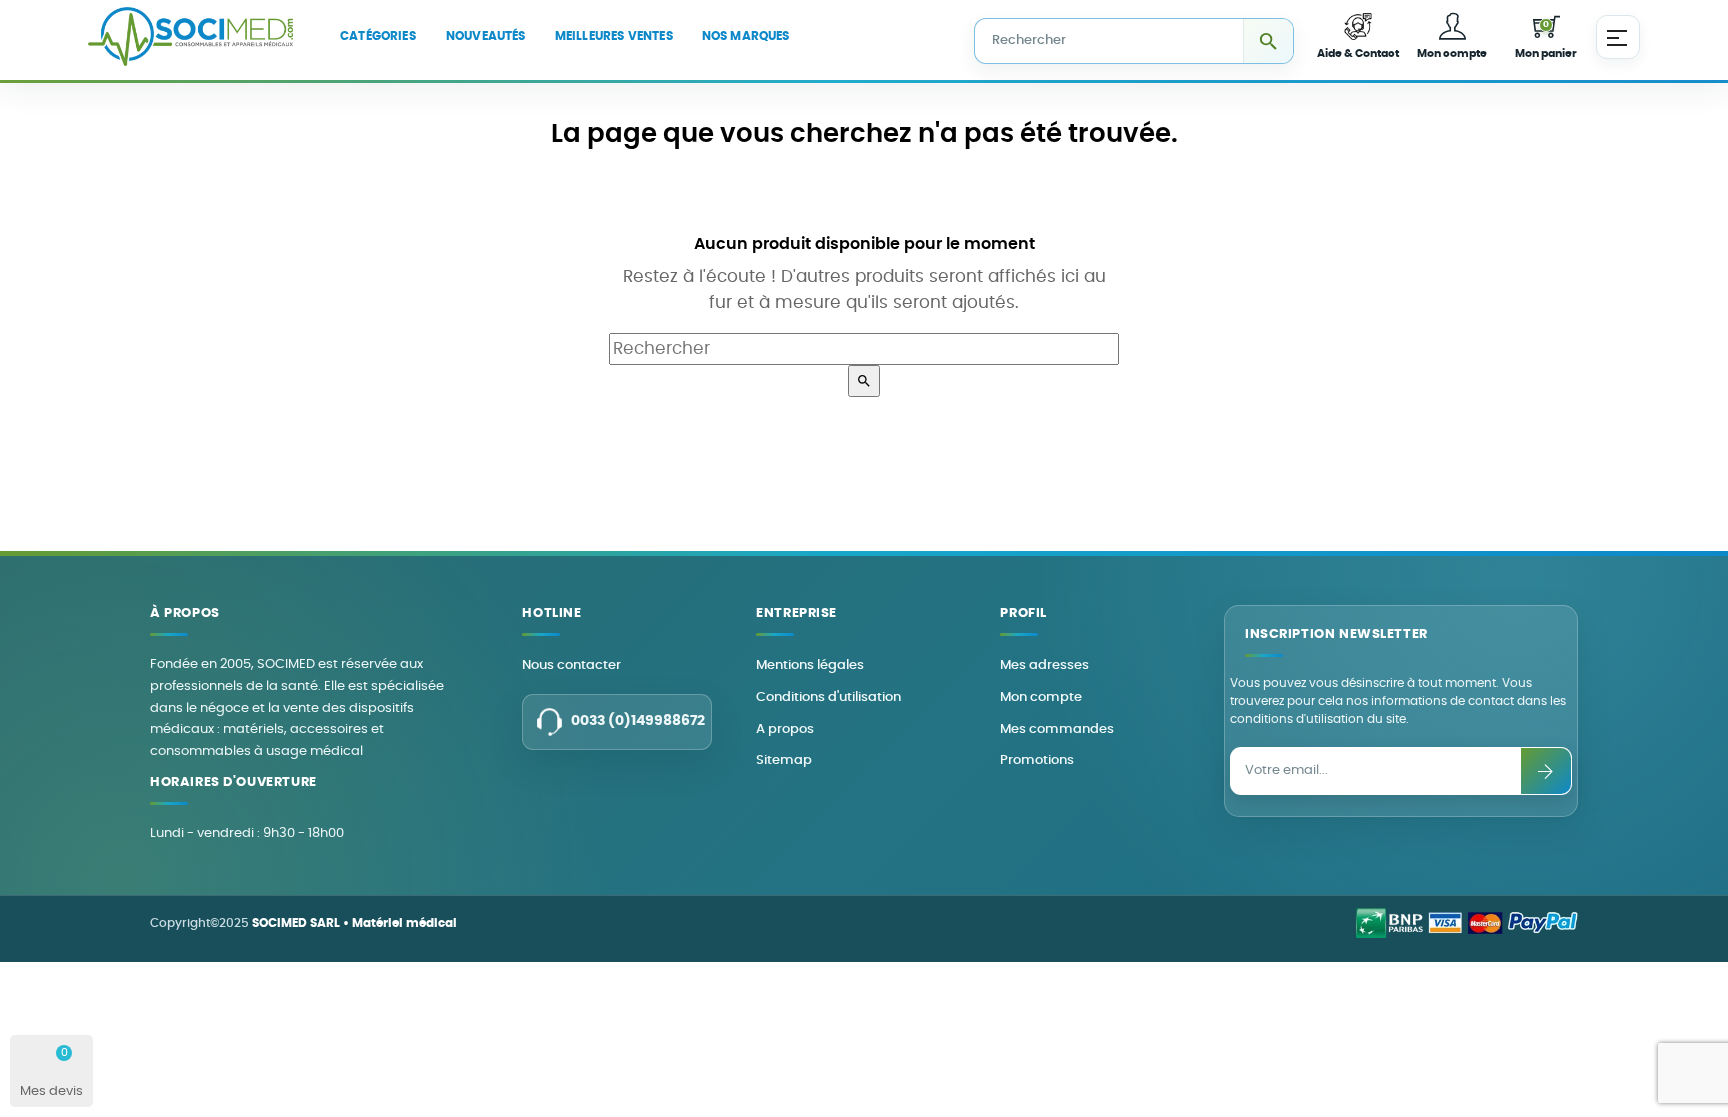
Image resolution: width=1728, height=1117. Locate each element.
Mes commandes (1057, 729)
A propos (785, 729)
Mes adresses (1044, 665)
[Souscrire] (1546, 771)
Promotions (1037, 760)
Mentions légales (810, 665)
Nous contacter (571, 665)
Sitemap (784, 760)
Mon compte (1041, 697)
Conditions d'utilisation (828, 697)
